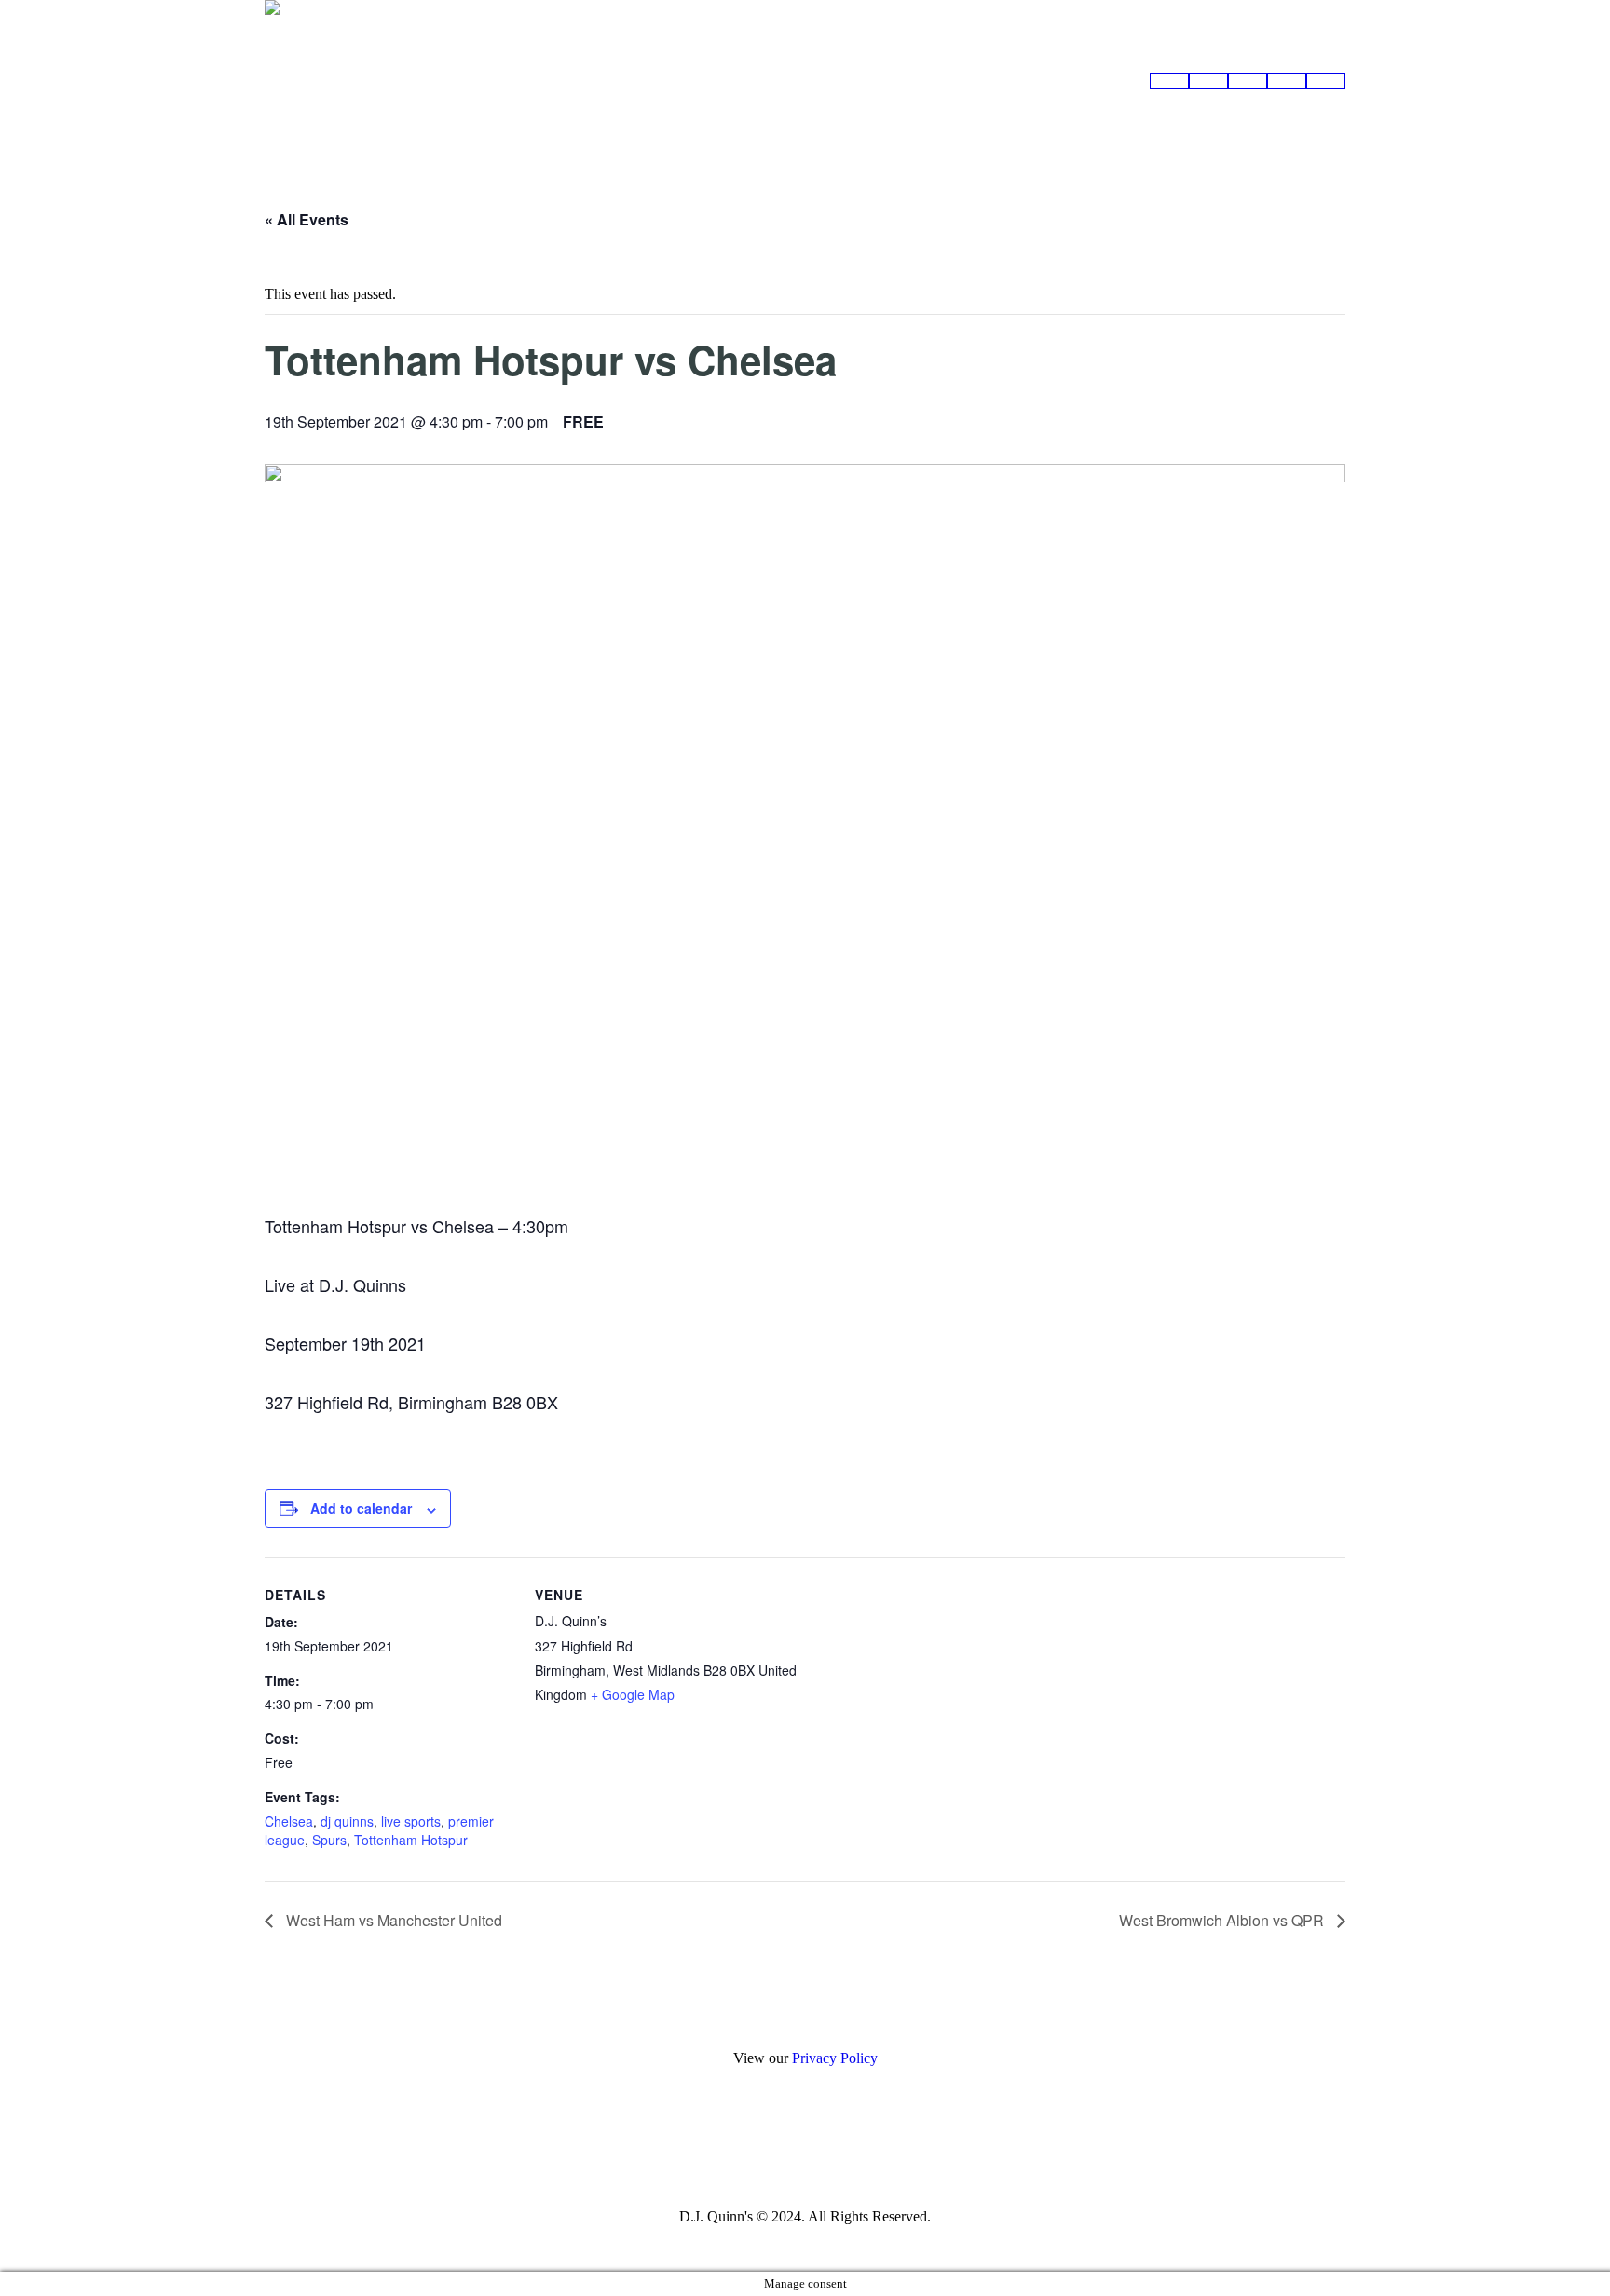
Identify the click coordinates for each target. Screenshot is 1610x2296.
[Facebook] (754, 2151)
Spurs (329, 1840)
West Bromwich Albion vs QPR (1223, 1920)
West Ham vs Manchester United (392, 1920)
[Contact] (1326, 81)
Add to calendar (361, 1508)
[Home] (1169, 81)
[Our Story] (1287, 81)
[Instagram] (804, 2151)
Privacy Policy (835, 2058)
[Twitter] (853, 2151)
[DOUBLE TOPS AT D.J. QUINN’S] (1208, 81)
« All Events (307, 219)
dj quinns (347, 1821)
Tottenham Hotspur (411, 1840)
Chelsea (289, 1821)
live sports (411, 1821)
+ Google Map (633, 1694)
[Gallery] (1248, 81)
